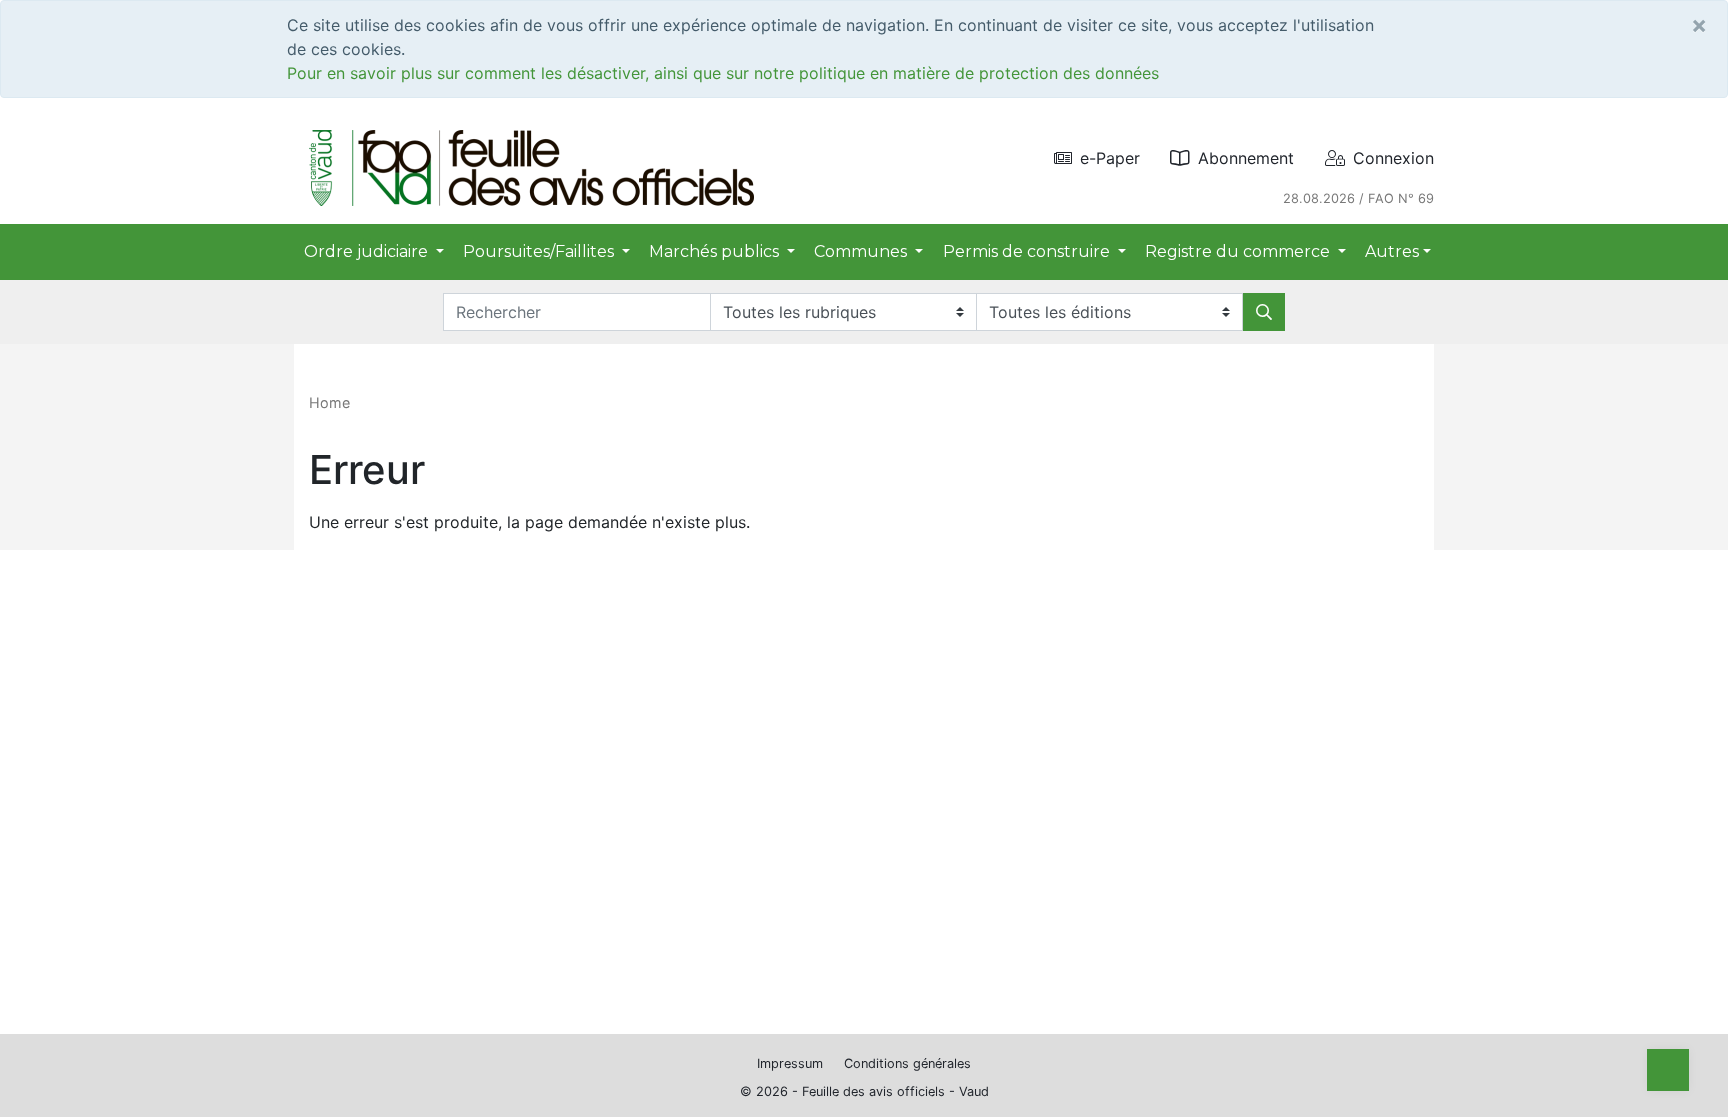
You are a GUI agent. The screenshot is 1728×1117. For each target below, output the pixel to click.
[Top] (1668, 1070)
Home (329, 402)
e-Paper (1110, 158)
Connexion (1393, 158)
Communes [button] (862, 251)
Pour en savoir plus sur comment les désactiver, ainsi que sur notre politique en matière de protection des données (723, 73)
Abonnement (1246, 158)
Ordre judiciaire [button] (368, 251)
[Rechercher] (1264, 312)
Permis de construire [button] (1028, 251)
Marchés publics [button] (716, 251)
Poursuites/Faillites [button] (540, 251)
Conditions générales (907, 1063)
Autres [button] (1392, 251)
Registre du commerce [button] (1239, 251)
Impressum (790, 1063)
